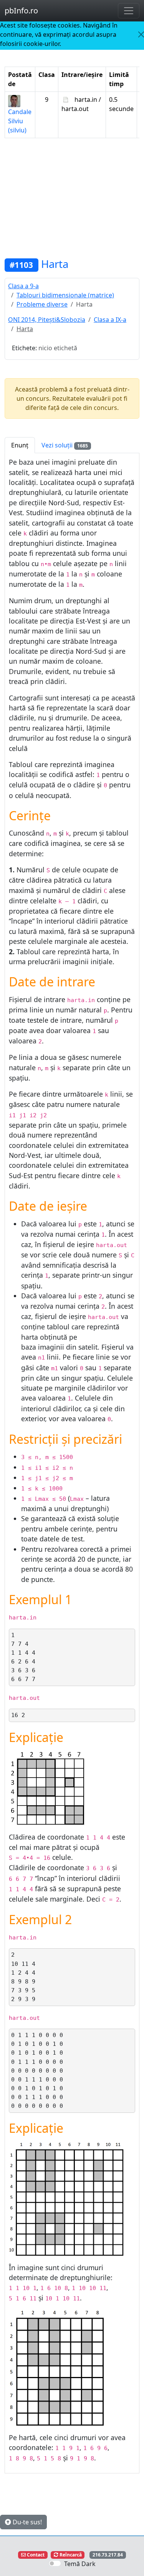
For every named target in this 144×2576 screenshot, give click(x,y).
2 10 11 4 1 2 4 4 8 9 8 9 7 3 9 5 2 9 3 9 (23, 1977)
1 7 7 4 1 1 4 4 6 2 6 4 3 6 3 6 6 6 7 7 (23, 1657)
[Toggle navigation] (129, 11)
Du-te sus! (26, 2522)
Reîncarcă (70, 2555)
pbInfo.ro (21, 11)
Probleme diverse (42, 304)
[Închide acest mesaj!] (141, 34)
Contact (35, 2555)
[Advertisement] (72, 198)
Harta (55, 264)
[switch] (55, 2563)
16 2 (18, 1715)
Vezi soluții (65, 445)
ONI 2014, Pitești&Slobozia (47, 320)
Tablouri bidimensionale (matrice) (65, 295)
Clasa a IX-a (110, 320)
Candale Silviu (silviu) (20, 121)
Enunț (20, 445)
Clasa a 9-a (23, 286)
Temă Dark (80, 2564)
